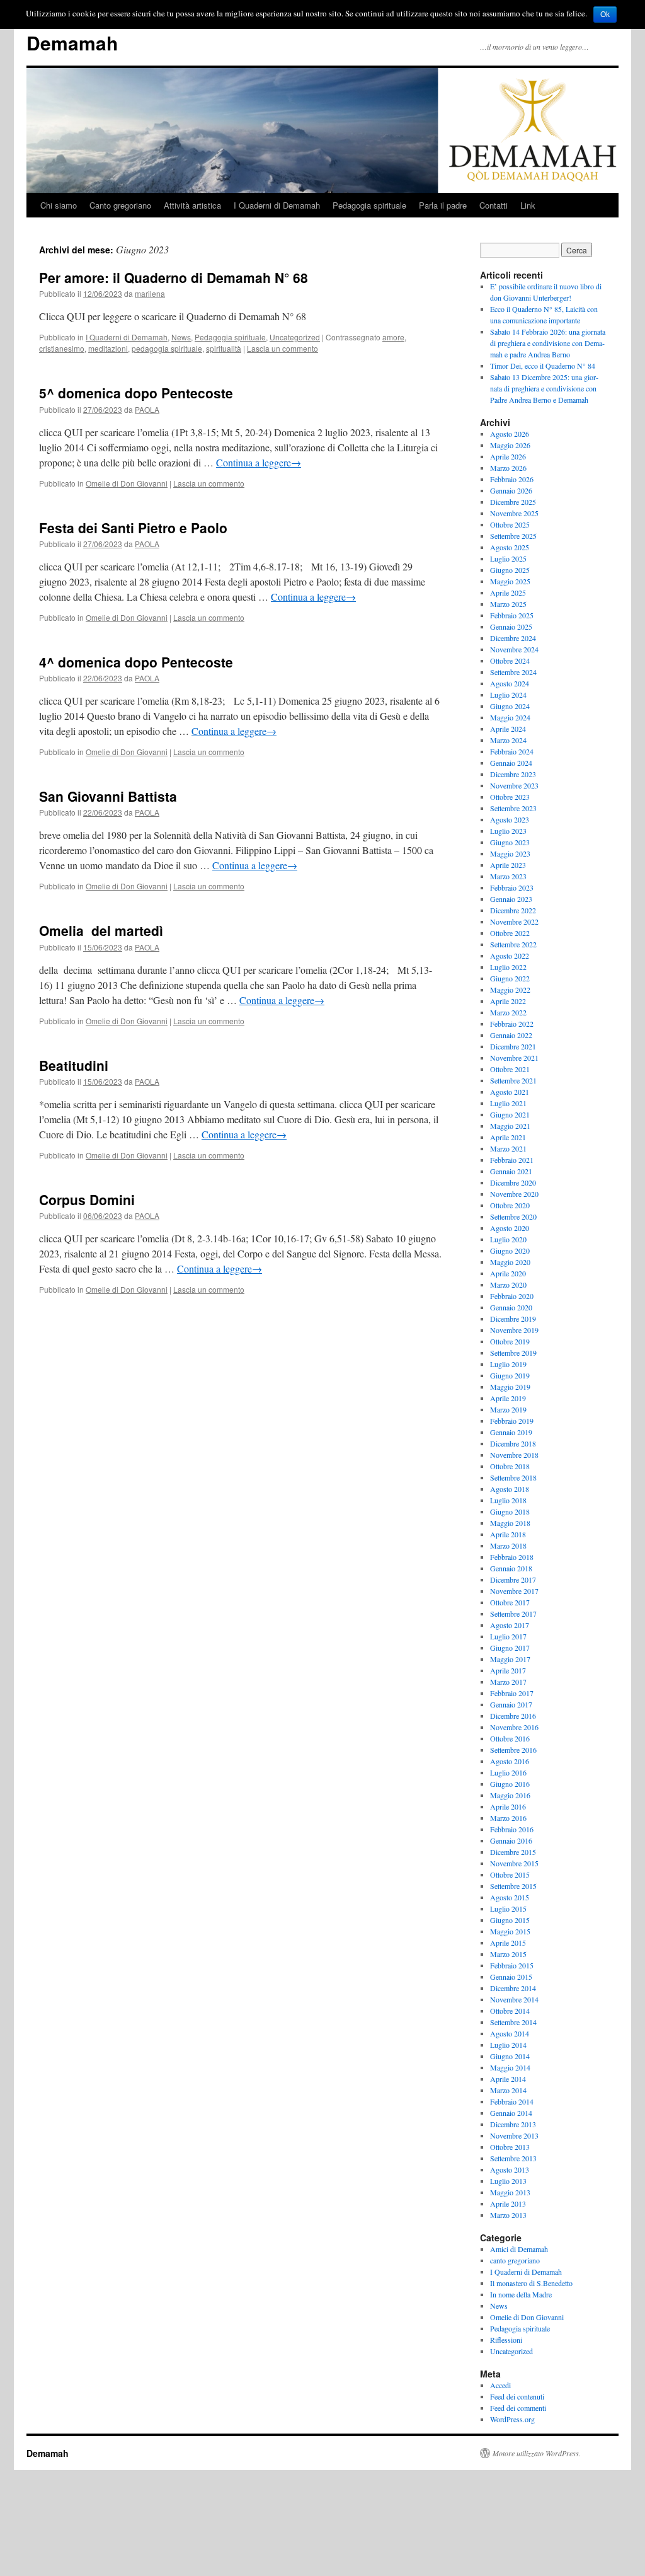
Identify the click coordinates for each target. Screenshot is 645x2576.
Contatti (494, 205)
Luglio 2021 (508, 1103)
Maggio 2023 (510, 853)
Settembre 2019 (513, 1353)
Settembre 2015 (513, 1886)
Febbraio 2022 (512, 1024)
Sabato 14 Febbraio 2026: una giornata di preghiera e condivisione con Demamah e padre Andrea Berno (548, 343)
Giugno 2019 (510, 1375)
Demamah (72, 43)
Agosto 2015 (510, 1897)
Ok (605, 14)
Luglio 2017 (508, 1636)
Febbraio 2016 (512, 1829)
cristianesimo (62, 348)
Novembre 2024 (514, 649)
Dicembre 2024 (513, 638)
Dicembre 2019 (513, 1319)
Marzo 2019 (508, 1409)
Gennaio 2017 (511, 1704)
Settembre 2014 (513, 2022)
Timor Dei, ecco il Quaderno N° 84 (543, 366)
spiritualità (224, 348)
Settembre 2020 (513, 1216)
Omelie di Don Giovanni (127, 483)
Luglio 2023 (508, 831)
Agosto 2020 (510, 1228)
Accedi (500, 2385)
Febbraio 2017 (512, 1693)
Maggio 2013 (510, 2192)
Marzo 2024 (508, 740)
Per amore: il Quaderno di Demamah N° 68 (174, 277)
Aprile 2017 (508, 1670)
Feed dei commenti (518, 2408)
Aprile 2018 (508, 1534)
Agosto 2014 (510, 2033)
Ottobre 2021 (510, 1069)
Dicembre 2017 (513, 1580)
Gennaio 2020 (511, 1307)
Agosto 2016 (510, 1761)
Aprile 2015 (508, 1943)
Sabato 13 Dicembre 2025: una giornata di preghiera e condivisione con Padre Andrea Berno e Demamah (544, 388)
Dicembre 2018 (513, 1443)
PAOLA (147, 409)
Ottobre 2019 (510, 1341)
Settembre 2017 (513, 1614)
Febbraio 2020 (512, 1296)
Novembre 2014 (514, 1999)
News (181, 337)
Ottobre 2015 (510, 1874)
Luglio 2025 (508, 558)
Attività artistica (192, 205)
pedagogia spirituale (167, 348)
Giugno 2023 (510, 842)
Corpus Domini (87, 1199)
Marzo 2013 (508, 2215)
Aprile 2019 (508, 1398)
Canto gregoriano (120, 205)
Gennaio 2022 (511, 1035)
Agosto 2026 (510, 434)
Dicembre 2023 (513, 774)
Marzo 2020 (508, 1285)
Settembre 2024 (513, 672)
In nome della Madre (521, 2294)
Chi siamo (59, 205)
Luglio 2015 (508, 1909)
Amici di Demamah (519, 2249)
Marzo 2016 (508, 1818)
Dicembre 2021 (513, 1046)
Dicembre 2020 (513, 1182)
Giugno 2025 (510, 570)
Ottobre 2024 (510, 661)
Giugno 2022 (510, 978)
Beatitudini (74, 1065)
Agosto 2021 (510, 1092)
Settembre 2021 (513, 1080)
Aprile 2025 (508, 592)
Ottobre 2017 (510, 1602)
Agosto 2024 (510, 683)
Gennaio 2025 (511, 627)
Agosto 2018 (510, 1489)
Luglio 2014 (508, 2045)
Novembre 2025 (514, 513)
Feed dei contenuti (517, 2396)
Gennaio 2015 (511, 1977)
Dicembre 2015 (513, 1852)
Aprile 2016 (508, 1806)
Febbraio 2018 (512, 1557)
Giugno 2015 (510, 1920)
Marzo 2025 (508, 604)
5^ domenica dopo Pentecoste (136, 393)
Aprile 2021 (508, 1137)
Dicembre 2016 (513, 1716)
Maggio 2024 (510, 717)
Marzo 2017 (508, 1682)
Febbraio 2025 (512, 615)
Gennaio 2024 (511, 763)
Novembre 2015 (514, 1863)
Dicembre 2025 (513, 502)
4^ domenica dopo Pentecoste (136, 662)
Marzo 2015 (508, 1954)
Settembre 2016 (513, 1750)
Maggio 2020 (510, 1262)
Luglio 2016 (508, 1772)
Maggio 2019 (510, 1387)
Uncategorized (295, 337)
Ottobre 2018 (510, 1466)
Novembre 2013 (514, 2135)
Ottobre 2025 (510, 524)
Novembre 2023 (514, 785)
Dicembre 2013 (513, 2124)
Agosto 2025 (510, 547)
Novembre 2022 (514, 921)
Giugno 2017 (510, 1648)
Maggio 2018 (510, 1523)
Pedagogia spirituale (369, 205)
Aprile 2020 (508, 1273)
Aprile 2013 (508, 2203)
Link (528, 205)
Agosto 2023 (510, 819)
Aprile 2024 (508, 729)
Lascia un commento (283, 348)
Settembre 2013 (513, 2158)
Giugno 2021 (510, 1114)
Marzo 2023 (508, 876)
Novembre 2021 (514, 1058)
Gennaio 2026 (511, 490)
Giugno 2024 (510, 706)
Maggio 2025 (510, 581)
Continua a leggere (259, 462)
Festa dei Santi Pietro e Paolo (133, 528)
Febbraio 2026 (512, 479)
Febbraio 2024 (512, 751)
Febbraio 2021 (512, 1160)
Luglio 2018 (508, 1500)
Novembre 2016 (514, 1727)
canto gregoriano (515, 2260)
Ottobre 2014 (510, 2011)
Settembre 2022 (513, 944)
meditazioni (108, 348)
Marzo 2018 (508, 1545)
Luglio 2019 (508, 1364)
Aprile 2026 (508, 456)
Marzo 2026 (508, 468)
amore (393, 337)
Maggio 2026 (510, 445)
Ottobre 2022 (510, 933)
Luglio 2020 (508, 1239)
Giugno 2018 (510, 1511)
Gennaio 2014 (511, 2113)
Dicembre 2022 (513, 910)
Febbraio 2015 (512, 1965)
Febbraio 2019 (512, 1421)
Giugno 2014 (510, 2056)
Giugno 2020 (510, 1250)
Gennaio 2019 (511, 1432)
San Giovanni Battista (108, 796)
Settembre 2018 (513, 1477)
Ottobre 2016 (510, 1738)
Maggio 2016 (510, 1795)
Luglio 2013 (508, 2181)
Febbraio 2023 (512, 887)
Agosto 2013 (510, 2169)
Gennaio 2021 (511, 1171)
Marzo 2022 (508, 1012)
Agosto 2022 (510, 956)
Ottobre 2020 (510, 1205)
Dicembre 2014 (513, 1988)
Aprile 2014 (508, 2079)
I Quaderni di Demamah (277, 205)
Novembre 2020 (514, 1194)
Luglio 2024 (508, 695)
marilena (150, 293)
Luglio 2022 (508, 967)
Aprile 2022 (508, 1001)
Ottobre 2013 (510, 2147)
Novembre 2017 (514, 1591)
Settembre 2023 (513, 808)
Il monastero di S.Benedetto (531, 2283)
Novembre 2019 (514, 1330)
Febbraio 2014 (512, 2101)
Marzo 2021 (508, 1148)
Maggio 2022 (510, 990)
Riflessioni (506, 2340)
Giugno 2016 (510, 1784)
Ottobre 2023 (510, 797)
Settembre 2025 (513, 536)
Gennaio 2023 (511, 899)
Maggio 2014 (510, 2067)
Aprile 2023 (508, 865)
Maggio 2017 (510, 1659)
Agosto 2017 (510, 1625)
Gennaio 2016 (511, 1840)
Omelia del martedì (101, 930)
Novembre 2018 (514, 1455)
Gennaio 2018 (511, 1568)
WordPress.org (512, 2419)
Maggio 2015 (510, 1931)
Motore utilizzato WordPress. (537, 2453)
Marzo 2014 (508, 2090)
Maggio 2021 (510, 1126)
